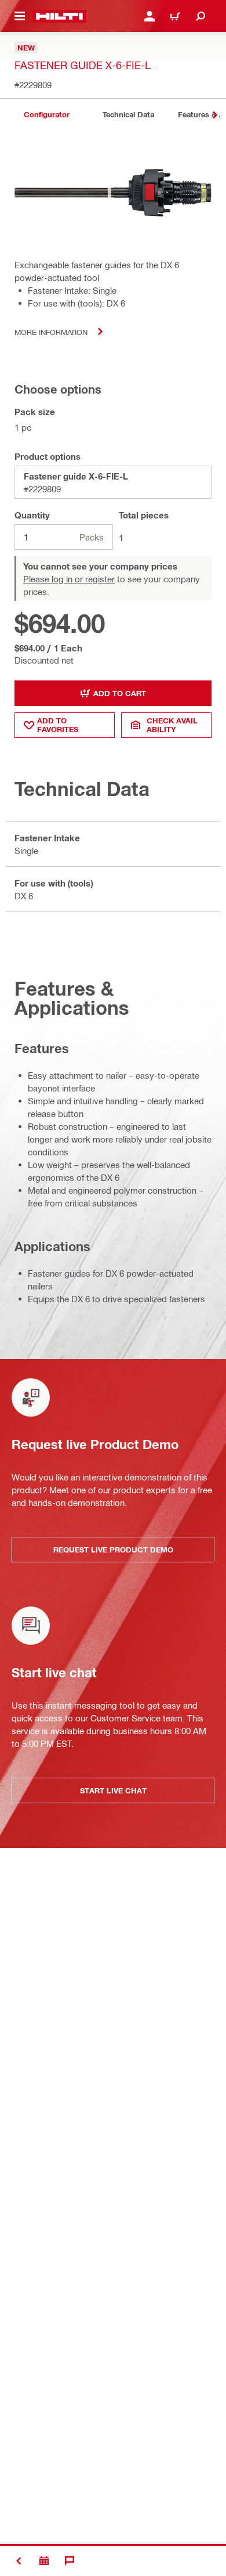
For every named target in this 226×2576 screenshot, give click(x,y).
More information (51, 332)
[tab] (46, 115)
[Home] (59, 16)
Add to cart (120, 693)
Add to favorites (58, 725)
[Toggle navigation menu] (20, 16)
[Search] (201, 16)
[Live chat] (70, 2561)
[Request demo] (44, 2561)
